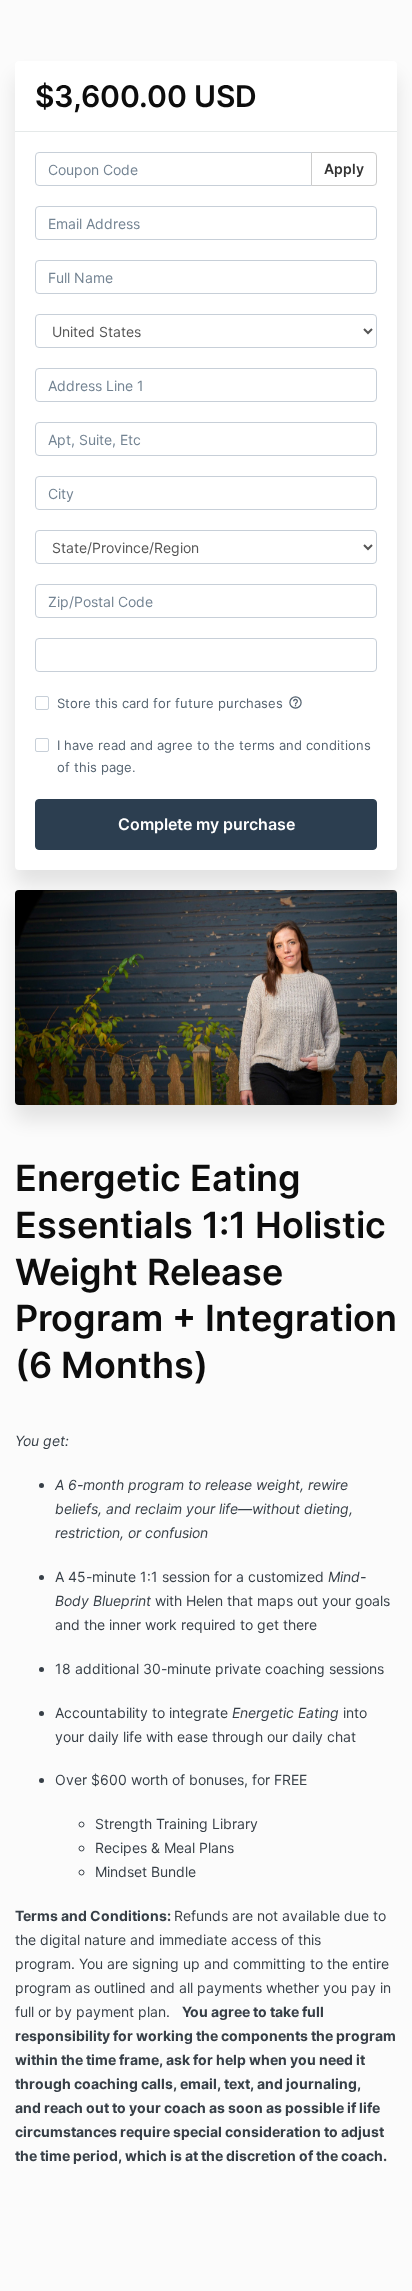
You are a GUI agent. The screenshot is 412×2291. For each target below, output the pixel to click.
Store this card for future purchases (180, 703)
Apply (344, 168)
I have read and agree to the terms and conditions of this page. (214, 756)
